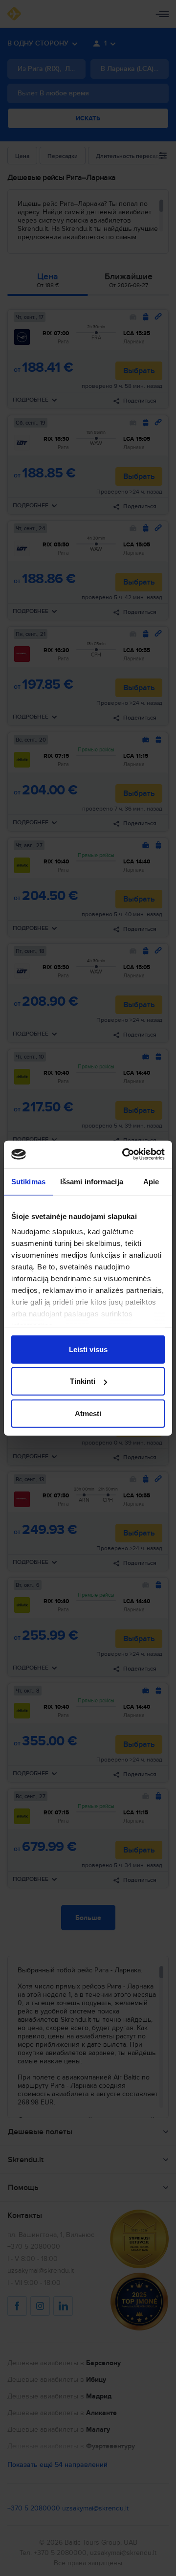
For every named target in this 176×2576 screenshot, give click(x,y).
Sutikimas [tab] (28, 1181)
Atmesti (88, 1413)
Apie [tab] (151, 1181)
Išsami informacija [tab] (92, 1181)
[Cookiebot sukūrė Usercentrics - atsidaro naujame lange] (124, 1154)
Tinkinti (83, 1381)
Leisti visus (88, 1349)
